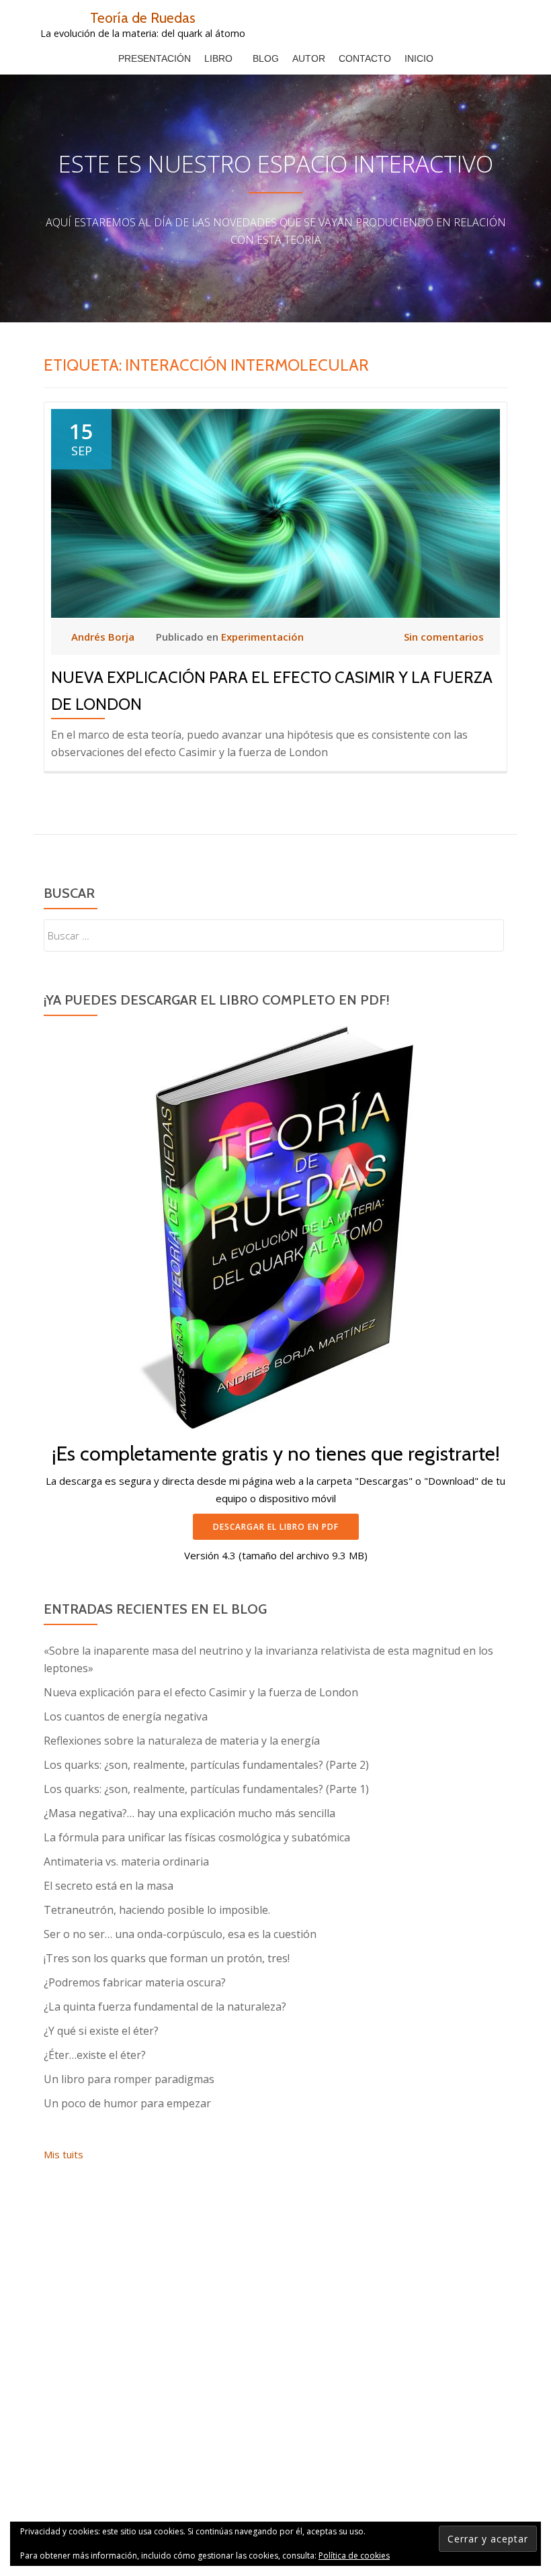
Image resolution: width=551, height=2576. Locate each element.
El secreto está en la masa (109, 1886)
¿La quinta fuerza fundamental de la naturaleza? (165, 2007)
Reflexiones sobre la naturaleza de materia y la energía (182, 1741)
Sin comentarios (444, 637)
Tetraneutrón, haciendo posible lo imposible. (157, 1910)
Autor (309, 58)
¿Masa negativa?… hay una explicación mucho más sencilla (189, 1813)
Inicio (419, 58)
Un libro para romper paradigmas (129, 2079)
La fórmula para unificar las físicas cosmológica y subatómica (197, 1837)
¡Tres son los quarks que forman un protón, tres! (167, 1958)
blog (266, 58)
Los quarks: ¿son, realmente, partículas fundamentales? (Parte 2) (206, 1765)
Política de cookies (354, 2556)
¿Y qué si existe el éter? (101, 2031)
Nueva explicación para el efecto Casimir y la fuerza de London (201, 1692)
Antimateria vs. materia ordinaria (126, 1861)
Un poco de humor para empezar (127, 2103)
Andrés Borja (104, 637)
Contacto (365, 58)
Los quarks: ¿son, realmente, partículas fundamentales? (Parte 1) (206, 1789)
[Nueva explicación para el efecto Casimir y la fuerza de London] (275, 512)
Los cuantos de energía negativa (126, 1716)
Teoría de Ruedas (143, 17)
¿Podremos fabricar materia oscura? (135, 1982)
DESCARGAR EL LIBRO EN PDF (276, 1527)
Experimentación (262, 637)
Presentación (155, 58)
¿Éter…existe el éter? (95, 2055)
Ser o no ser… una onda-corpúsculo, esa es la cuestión (180, 1934)
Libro (218, 58)
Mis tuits (63, 2154)
